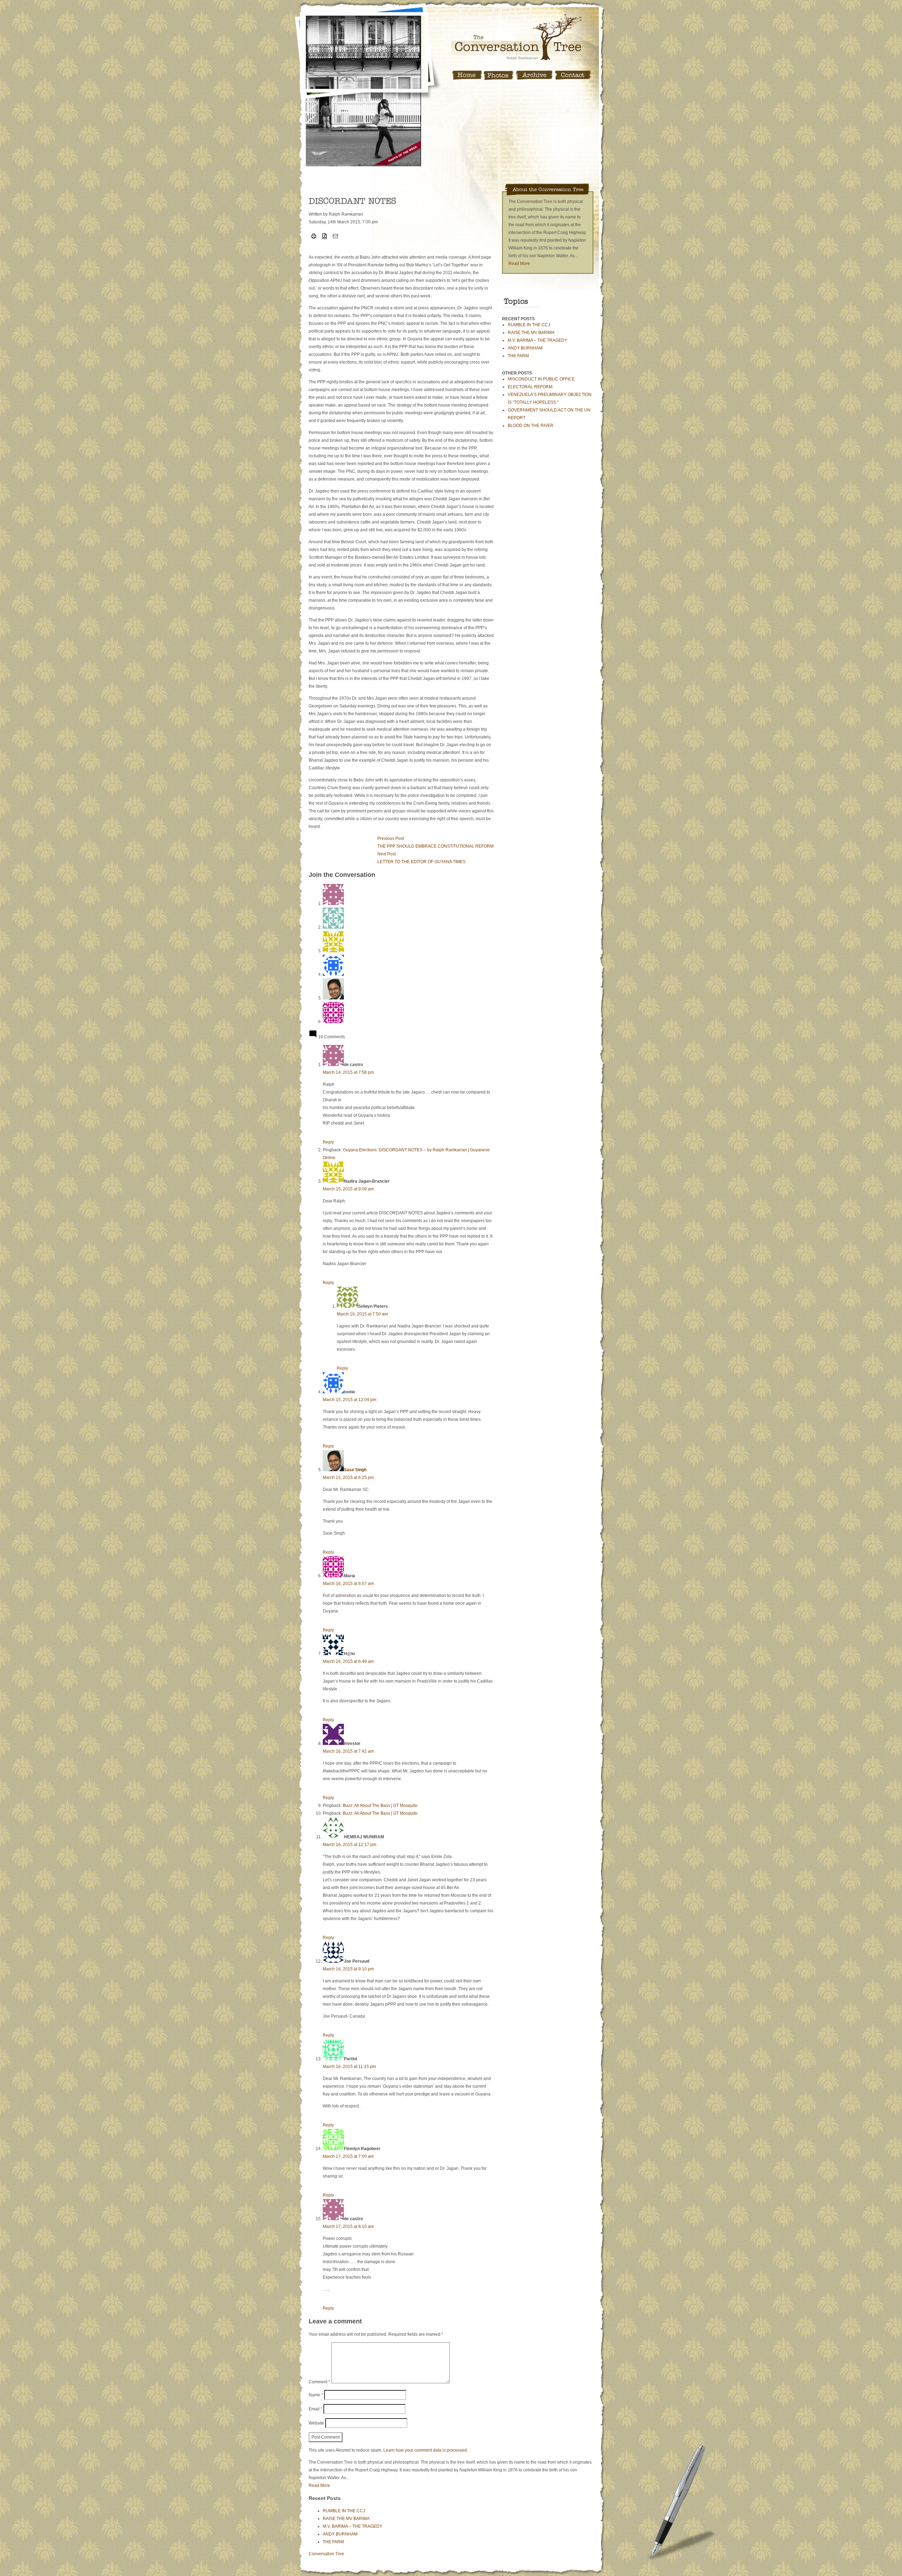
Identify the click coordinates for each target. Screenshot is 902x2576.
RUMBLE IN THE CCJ (529, 325)
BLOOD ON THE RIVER (531, 426)
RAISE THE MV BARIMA (531, 333)
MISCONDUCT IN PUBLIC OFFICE (541, 379)
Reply (328, 1142)
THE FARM (518, 356)
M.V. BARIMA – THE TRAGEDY (538, 340)
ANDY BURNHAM (525, 348)
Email (316, 2409)
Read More (519, 264)
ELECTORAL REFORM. (531, 387)
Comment (319, 2382)
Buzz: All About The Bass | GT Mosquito (380, 1806)
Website (316, 2423)
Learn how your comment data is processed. (426, 2450)
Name (316, 2395)
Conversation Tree (326, 2554)
